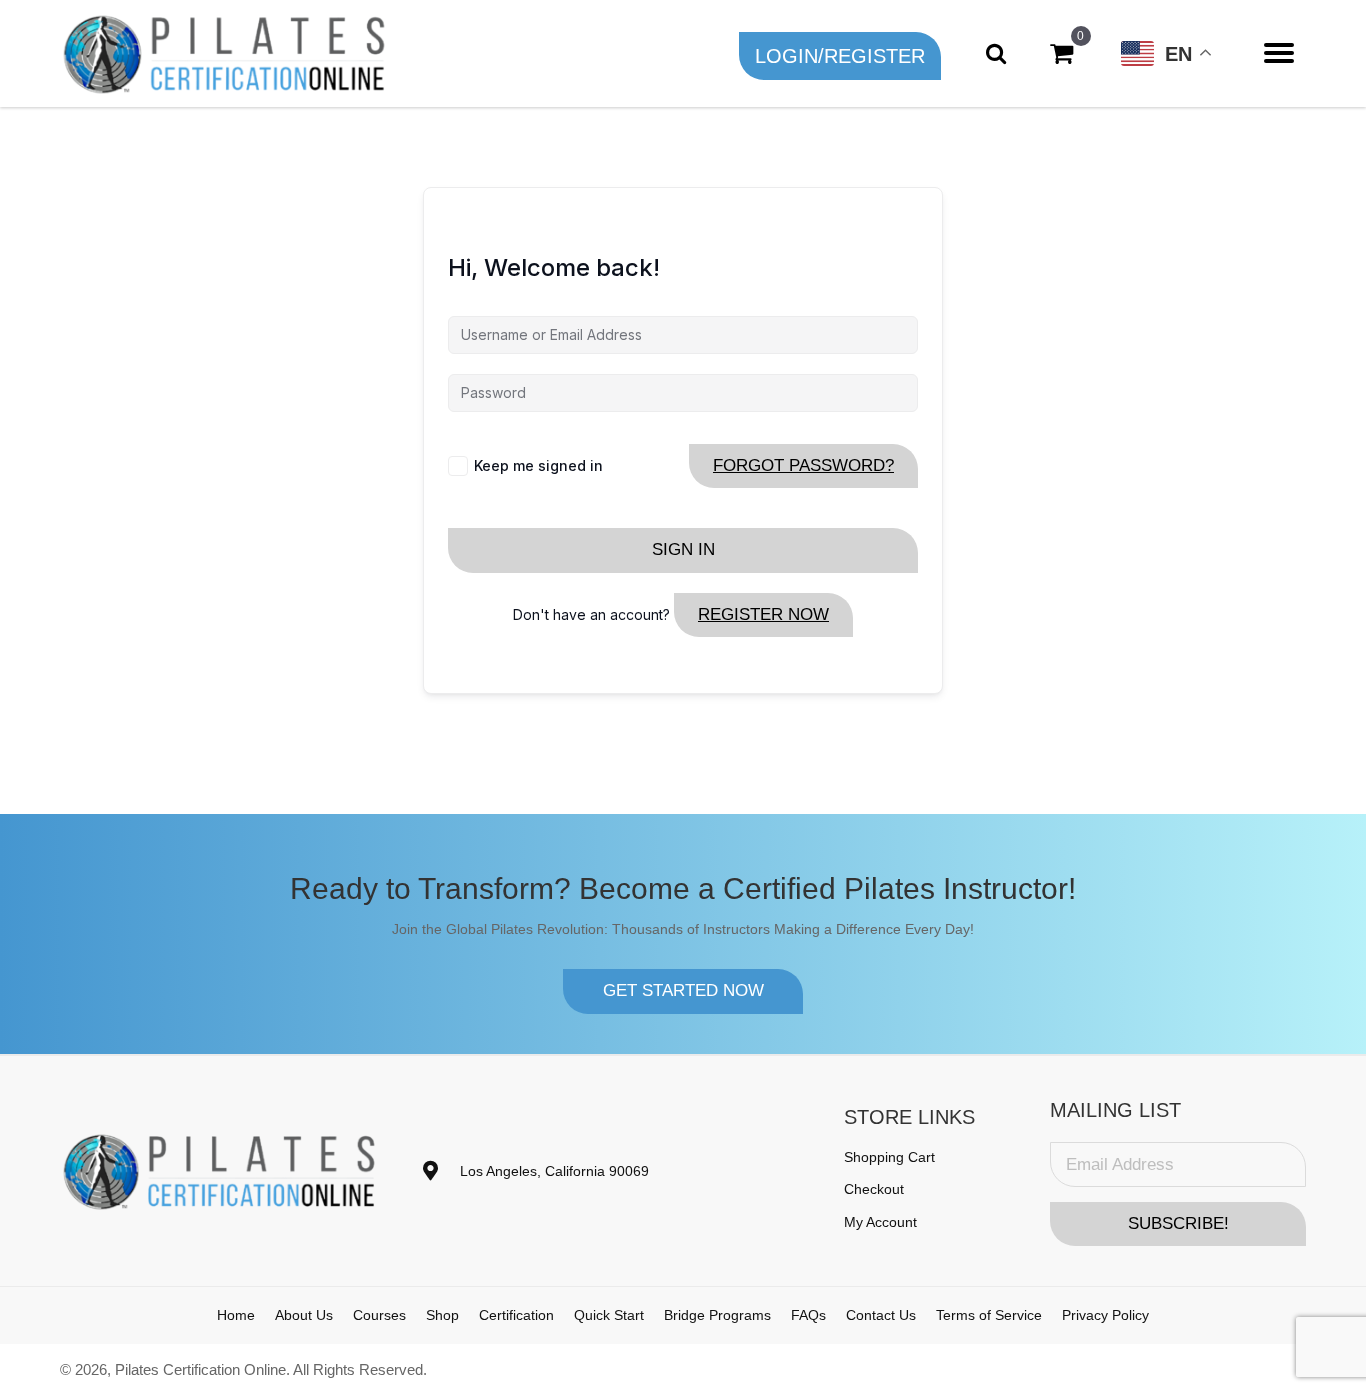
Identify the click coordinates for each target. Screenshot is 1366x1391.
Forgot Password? (803, 465)
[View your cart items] (1061, 53)
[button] (840, 56)
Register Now (763, 614)
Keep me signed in (538, 465)
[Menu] (1279, 53)
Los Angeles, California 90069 (554, 1171)
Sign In (683, 549)
